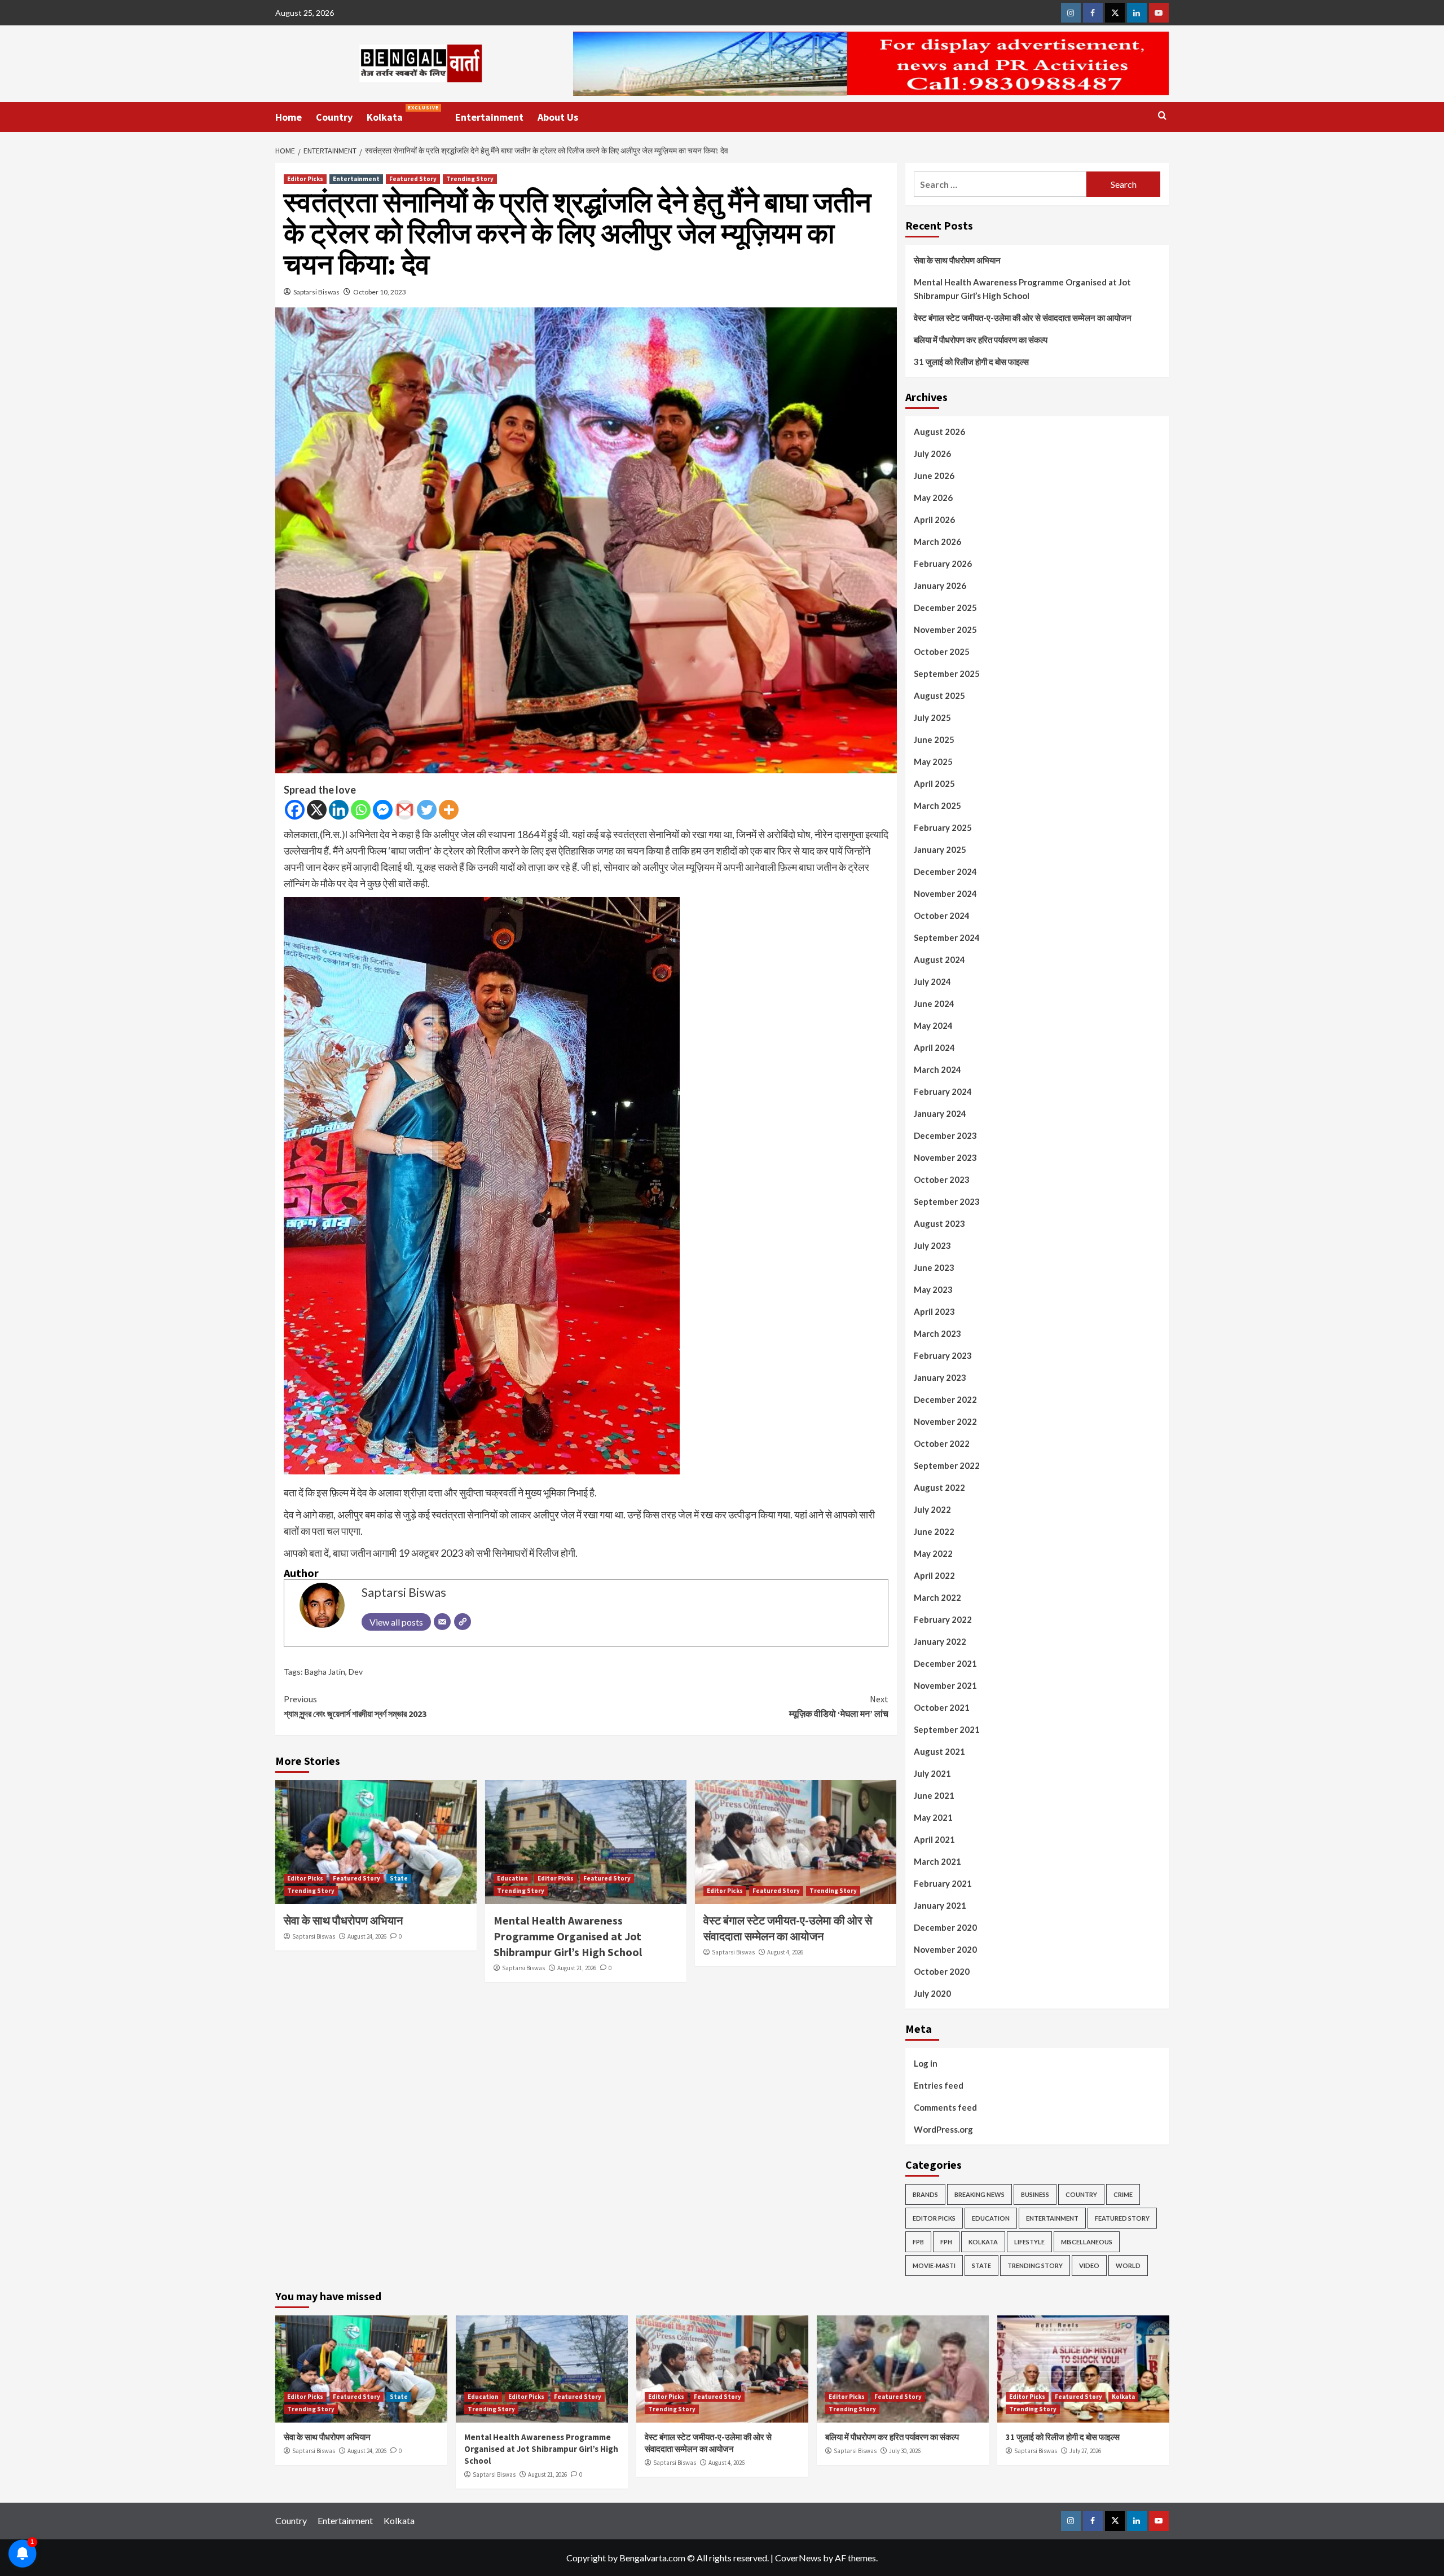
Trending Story (470, 179)
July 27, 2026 (1085, 2451)
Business (1035, 2194)
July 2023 (932, 1245)
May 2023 (933, 1289)
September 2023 (947, 1201)
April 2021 (934, 1839)
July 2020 (932, 1993)
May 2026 (933, 497)
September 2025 (947, 673)
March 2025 (937, 805)
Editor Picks (305, 179)
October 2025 (942, 651)
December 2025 (945, 607)
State (399, 1878)
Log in (926, 2063)
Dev (356, 1672)
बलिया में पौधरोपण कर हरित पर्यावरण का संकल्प (981, 340)
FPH (946, 2242)
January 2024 (940, 1113)
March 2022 (937, 1597)
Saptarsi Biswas (316, 292)
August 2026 (939, 431)
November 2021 (945, 1685)
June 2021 (934, 1795)
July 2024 (932, 981)
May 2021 (933, 1817)
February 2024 (943, 1091)
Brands (925, 2194)
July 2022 (932, 1509)
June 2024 (934, 1003)
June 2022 (934, 1531)
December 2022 (945, 1399)
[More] (449, 810)
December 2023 (945, 1135)
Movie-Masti (934, 2265)
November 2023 (945, 1157)
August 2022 (939, 1487)
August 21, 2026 (577, 1968)
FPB (918, 2242)
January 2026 (940, 585)
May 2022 (933, 1553)
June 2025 (934, 739)
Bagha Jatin (325, 1672)
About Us (558, 117)
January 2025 (940, 849)
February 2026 (943, 563)
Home (289, 117)
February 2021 (943, 1883)
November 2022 (945, 1421)
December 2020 (945, 1927)
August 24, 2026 (367, 1936)
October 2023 (942, 1179)
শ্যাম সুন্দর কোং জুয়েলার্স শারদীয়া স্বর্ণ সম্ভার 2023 (355, 1706)
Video (1089, 2265)
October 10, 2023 (380, 292)
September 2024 (947, 937)
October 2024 (942, 915)
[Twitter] (427, 810)
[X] (317, 810)
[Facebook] (295, 810)
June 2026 (934, 475)
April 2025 (934, 783)
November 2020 (945, 1949)
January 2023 (940, 1377)
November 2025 (945, 629)
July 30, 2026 (905, 2451)
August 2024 (939, 959)
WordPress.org (943, 2129)
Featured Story (413, 179)
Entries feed (939, 2085)
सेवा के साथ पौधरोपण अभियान (343, 1920)
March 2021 (937, 1861)
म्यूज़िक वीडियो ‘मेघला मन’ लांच (839, 1706)
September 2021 (947, 1729)
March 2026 (937, 541)
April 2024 (934, 1047)
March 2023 (937, 1333)
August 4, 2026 (785, 1952)
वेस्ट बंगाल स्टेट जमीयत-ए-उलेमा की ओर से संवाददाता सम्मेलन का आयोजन (1023, 318)
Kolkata (403, 114)
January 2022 (940, 1641)
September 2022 (947, 1465)
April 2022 (934, 1575)
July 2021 (932, 1773)
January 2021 (940, 1905)
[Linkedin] (339, 810)
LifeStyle (1029, 2242)
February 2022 (943, 1619)
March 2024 (937, 1069)
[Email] (442, 1622)
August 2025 (939, 695)
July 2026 (932, 453)
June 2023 (934, 1267)
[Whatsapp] (361, 810)
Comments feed (945, 2107)
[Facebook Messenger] (383, 810)
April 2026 (934, 519)
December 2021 (945, 1663)
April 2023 (934, 1311)
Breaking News (979, 2194)
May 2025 (933, 761)
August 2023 (939, 1223)
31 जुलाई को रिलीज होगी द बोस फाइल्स (971, 362)
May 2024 (933, 1025)
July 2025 (932, 717)
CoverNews (798, 2558)
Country (334, 117)
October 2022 (942, 1443)
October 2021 (942, 1707)
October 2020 (942, 1971)
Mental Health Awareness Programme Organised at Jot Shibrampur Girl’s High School (568, 1936)
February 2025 (943, 827)
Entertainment (489, 117)
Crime (1123, 2194)
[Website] (463, 1622)
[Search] (1162, 116)
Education (512, 1878)
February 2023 (943, 1355)
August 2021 (939, 1751)
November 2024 (945, 893)
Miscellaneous (1087, 2242)
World (1128, 2265)
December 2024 (945, 871)
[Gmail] (405, 810)
